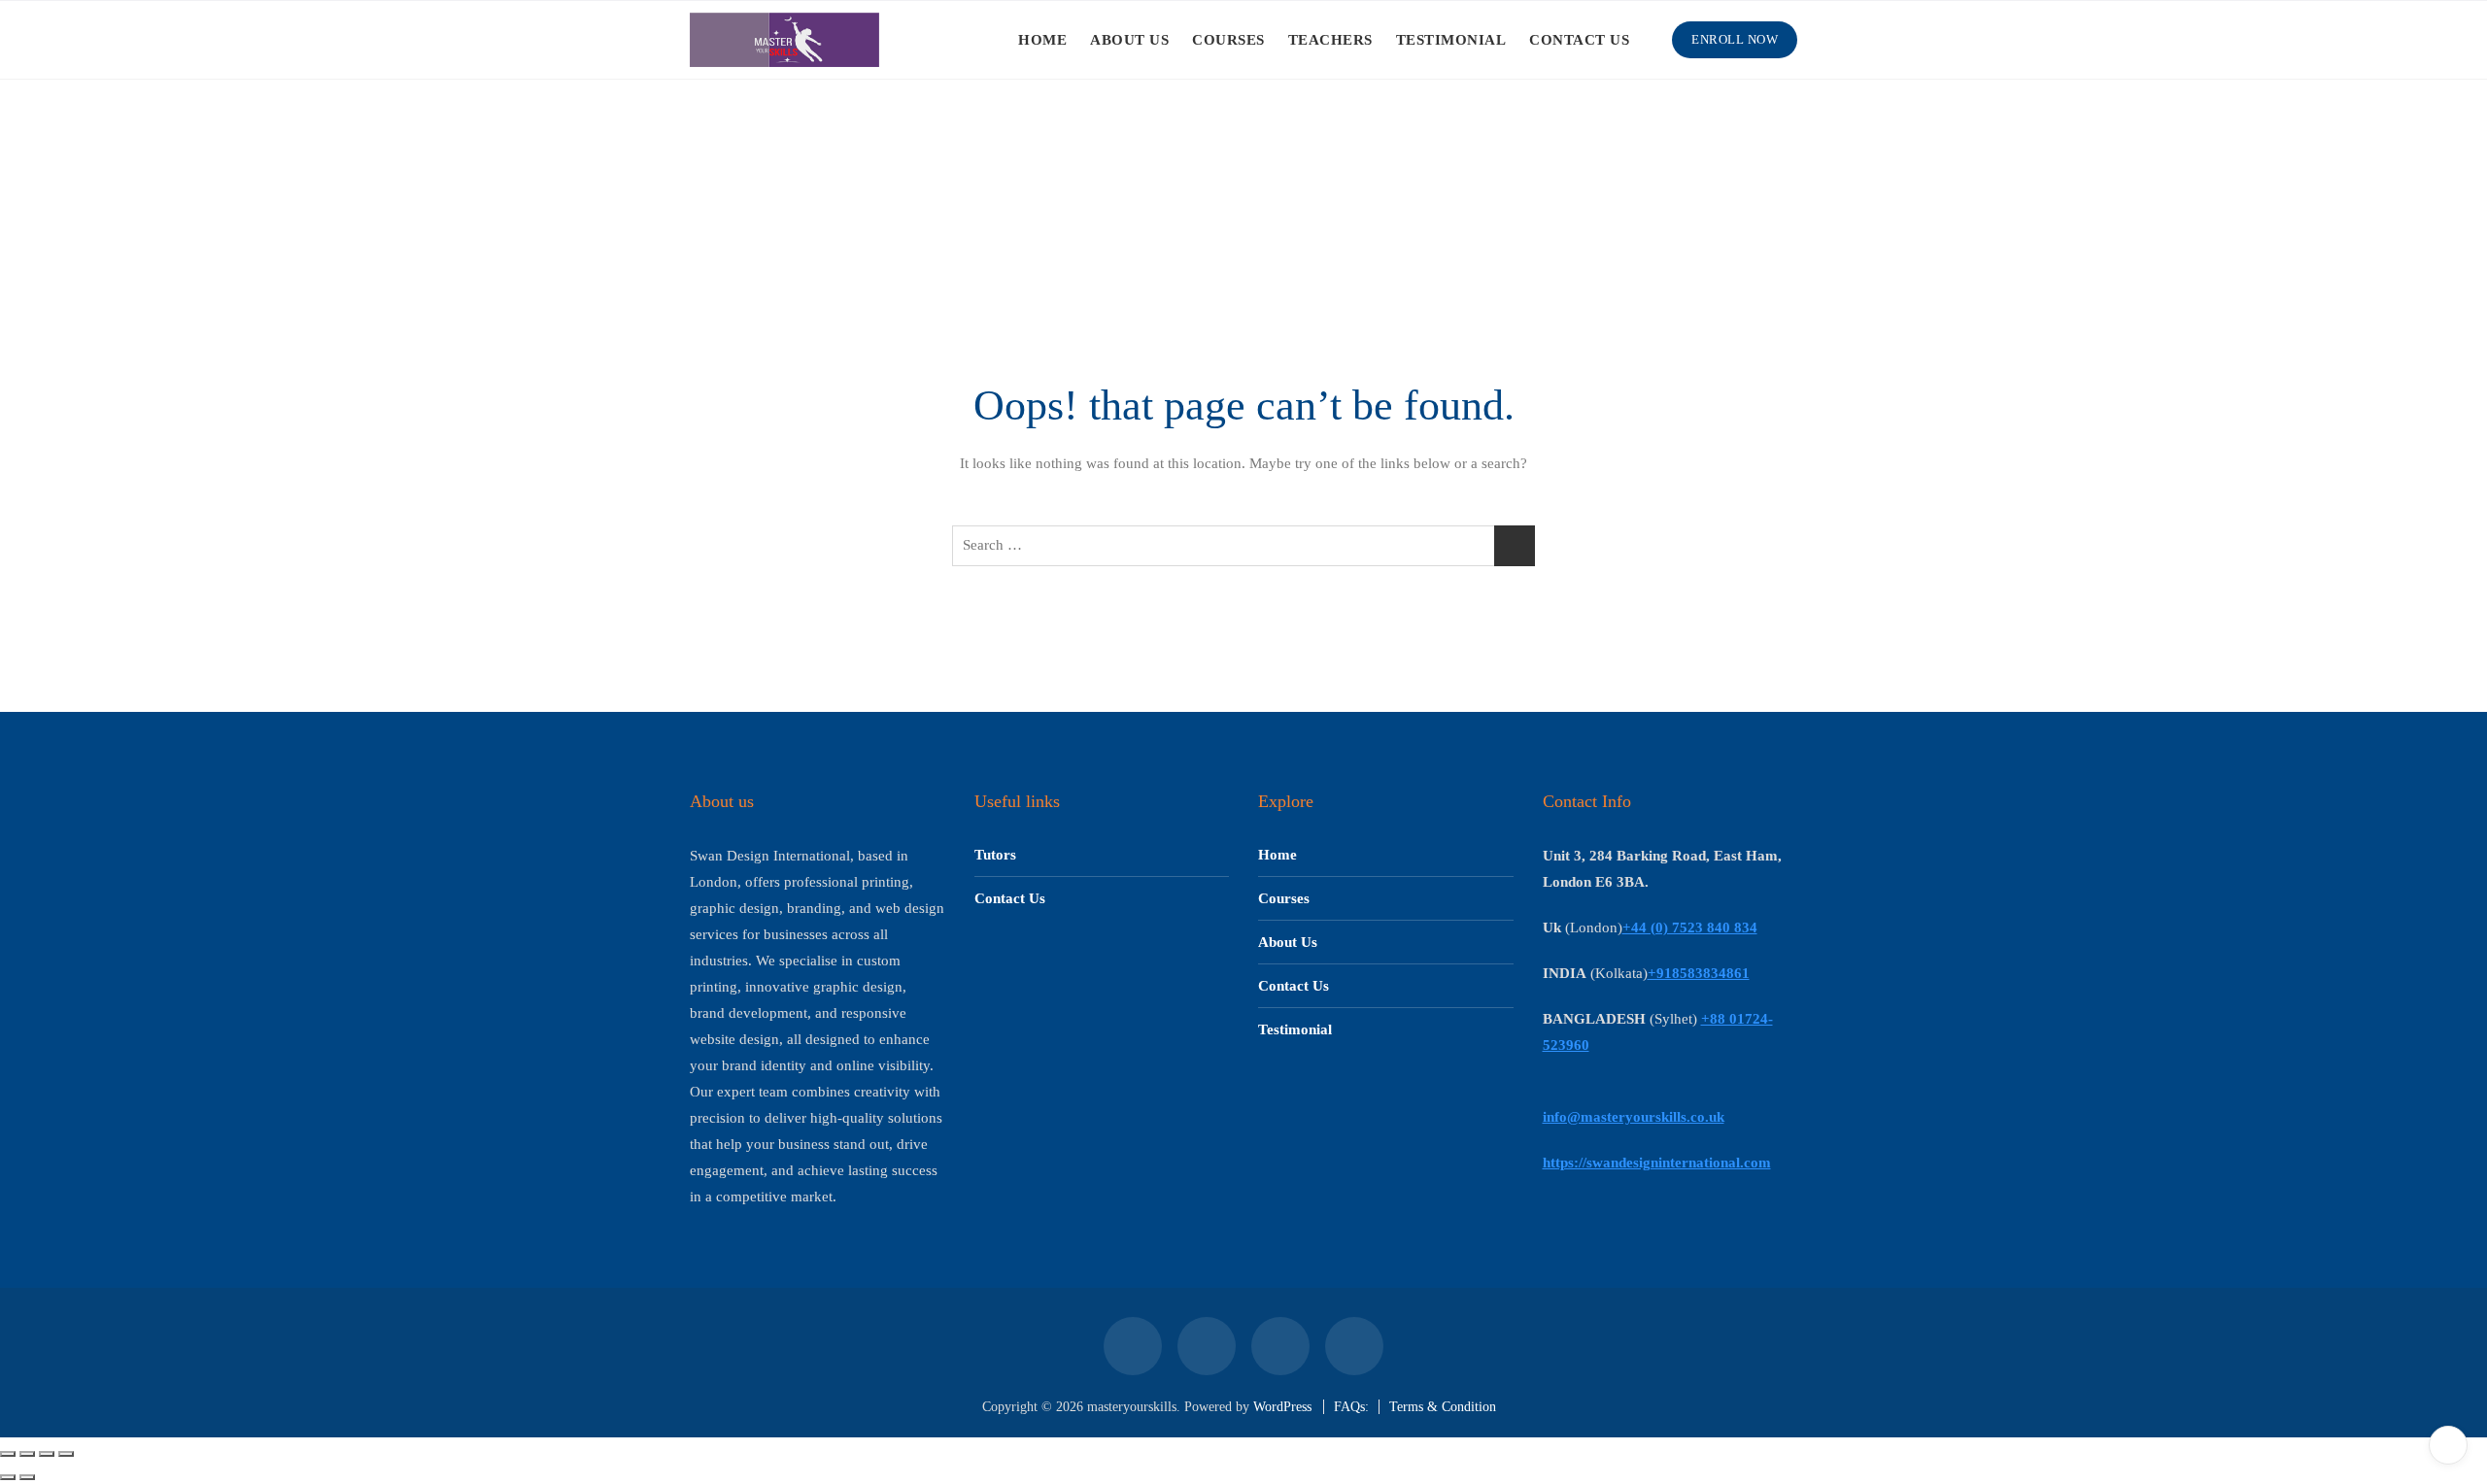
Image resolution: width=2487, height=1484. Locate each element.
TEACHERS (1330, 40)
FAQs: (1351, 1407)
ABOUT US (1129, 40)
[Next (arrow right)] (27, 1477)
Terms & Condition (1443, 1407)
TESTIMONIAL (1451, 40)
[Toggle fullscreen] (27, 1454)
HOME (1042, 40)
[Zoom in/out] (8, 1454)
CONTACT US (1579, 40)
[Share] (47, 1454)
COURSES (1228, 40)
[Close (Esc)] (66, 1454)
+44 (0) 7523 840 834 (1690, 927)
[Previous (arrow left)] (8, 1477)
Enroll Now (1735, 39)
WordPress (1282, 1407)
